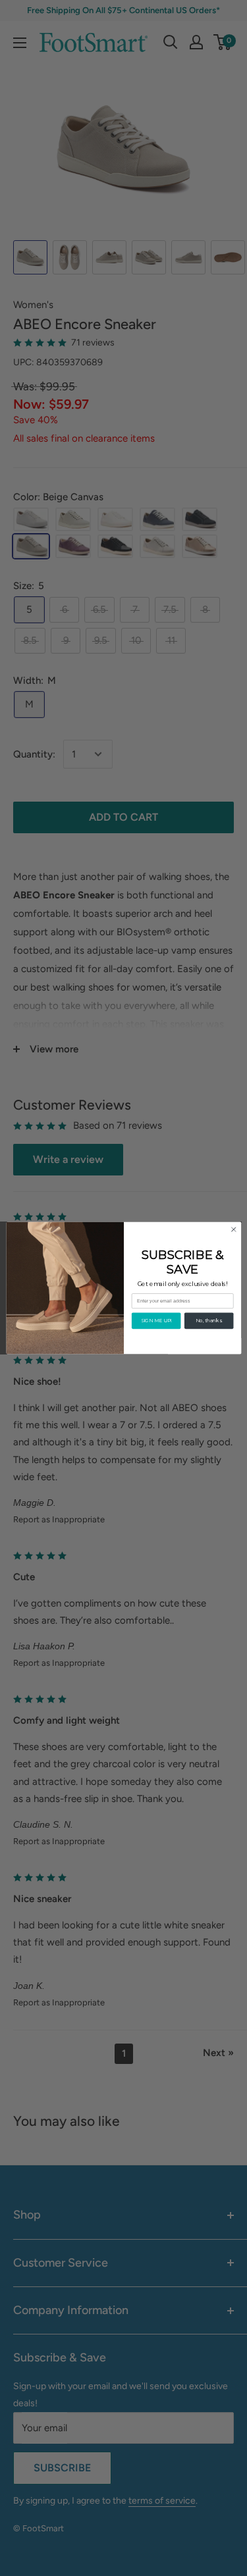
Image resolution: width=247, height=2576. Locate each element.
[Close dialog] (233, 1229)
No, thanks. (209, 1321)
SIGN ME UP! (156, 1321)
